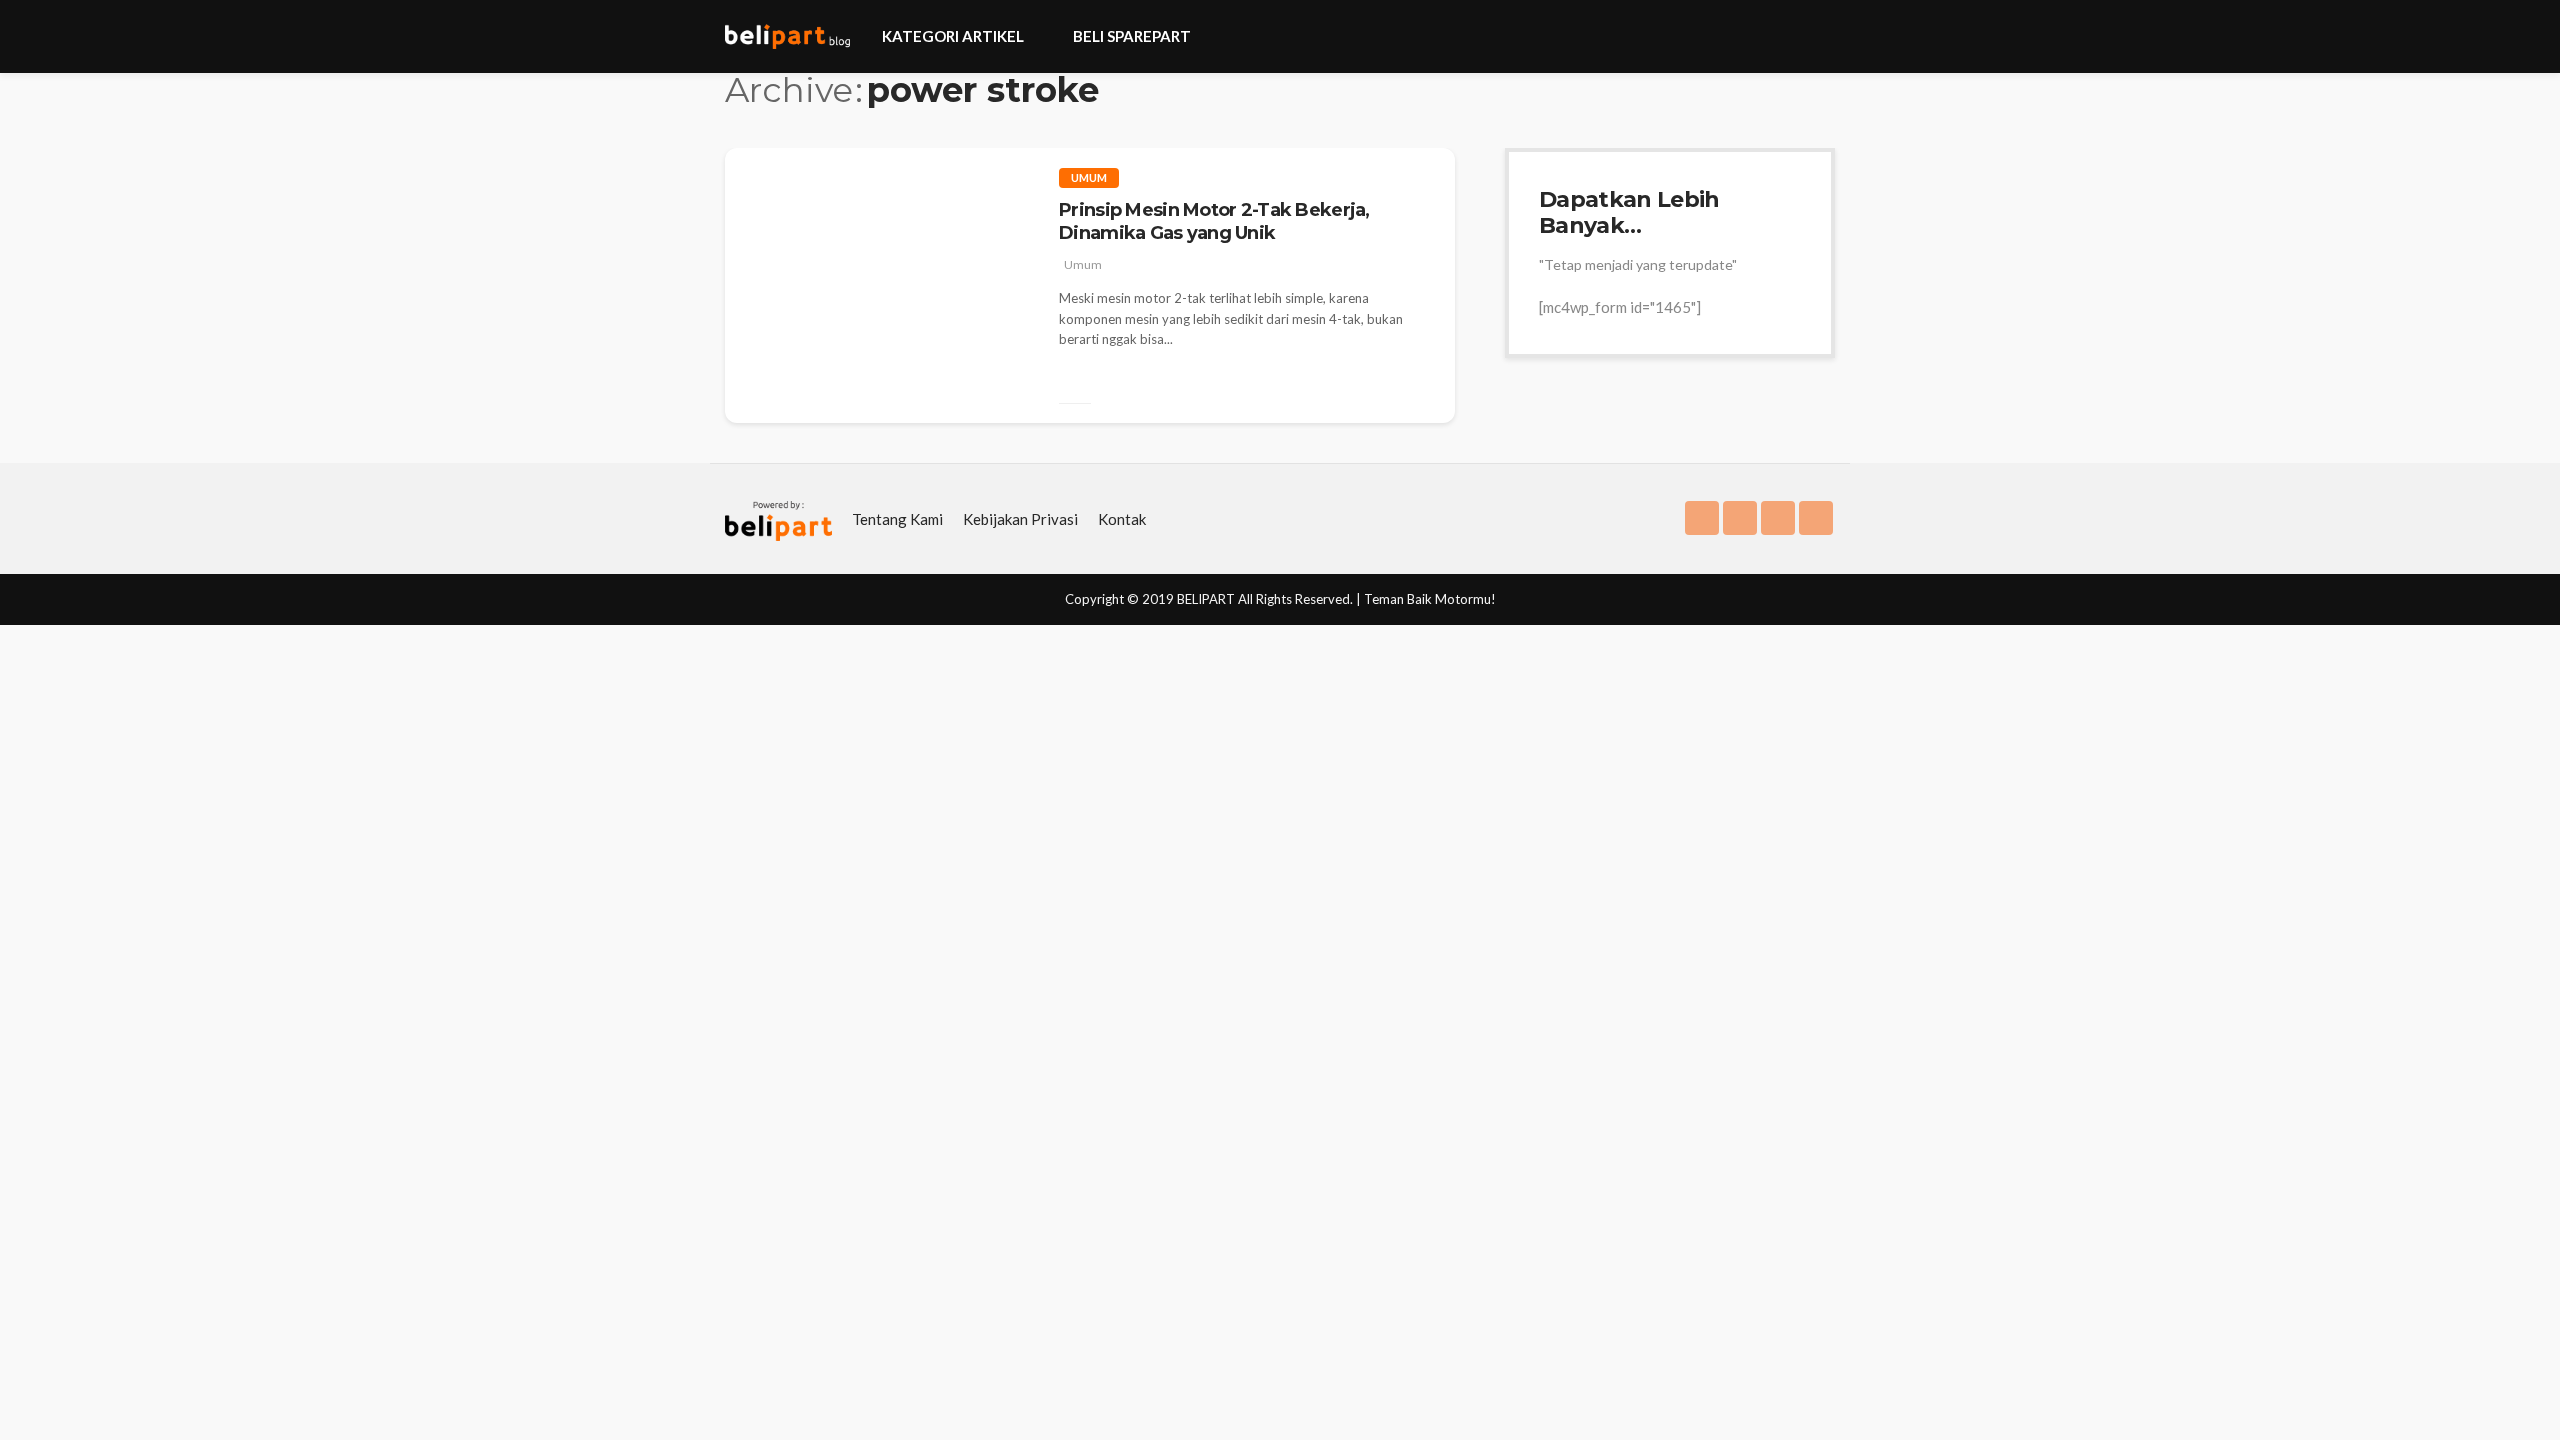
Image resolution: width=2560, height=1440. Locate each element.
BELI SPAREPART (1132, 36)
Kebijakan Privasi (1020, 519)
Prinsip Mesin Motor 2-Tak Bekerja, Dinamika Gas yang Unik (1214, 221)
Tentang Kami (897, 519)
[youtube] (1778, 518)
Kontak (1122, 519)
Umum (1089, 177)
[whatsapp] (1816, 518)
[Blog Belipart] (787, 36)
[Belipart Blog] (778, 519)
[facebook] (1702, 518)
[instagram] (1740, 518)
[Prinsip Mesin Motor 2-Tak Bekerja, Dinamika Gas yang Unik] (877, 385)
